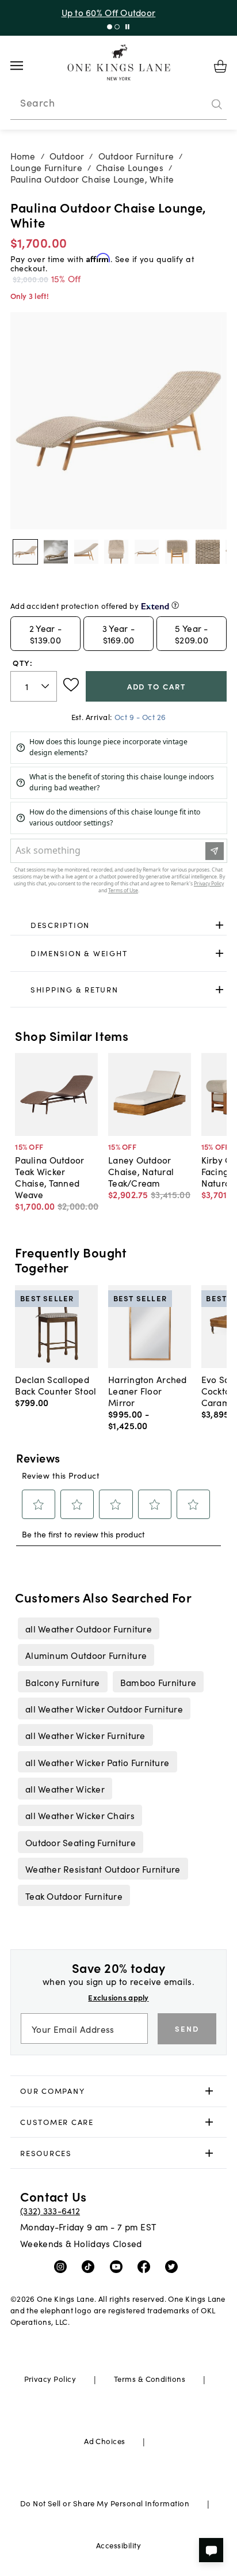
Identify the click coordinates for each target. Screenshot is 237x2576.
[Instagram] (63, 2266)
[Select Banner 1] (117, 27)
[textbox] (34, 686)
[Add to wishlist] (71, 685)
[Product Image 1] (56, 552)
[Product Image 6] (208, 552)
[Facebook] (146, 2266)
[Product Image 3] (116, 552)
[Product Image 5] (177, 552)
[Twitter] (174, 2266)
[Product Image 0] (25, 552)
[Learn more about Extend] (175, 605)
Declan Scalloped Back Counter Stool (56, 1385)
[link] (119, 925)
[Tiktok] (91, 2266)
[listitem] (88, 1628)
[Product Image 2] (86, 552)
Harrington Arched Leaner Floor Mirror (148, 1391)
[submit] (217, 104)
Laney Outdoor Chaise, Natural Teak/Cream (141, 1171)
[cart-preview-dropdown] (220, 66)
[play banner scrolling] (127, 27)
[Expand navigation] (26, 66)
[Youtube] (119, 2266)
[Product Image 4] (147, 552)
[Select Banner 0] (110, 27)
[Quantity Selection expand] (46, 686)
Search (37, 103)
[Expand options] (219, 925)
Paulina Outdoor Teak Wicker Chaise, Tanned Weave (49, 1177)
